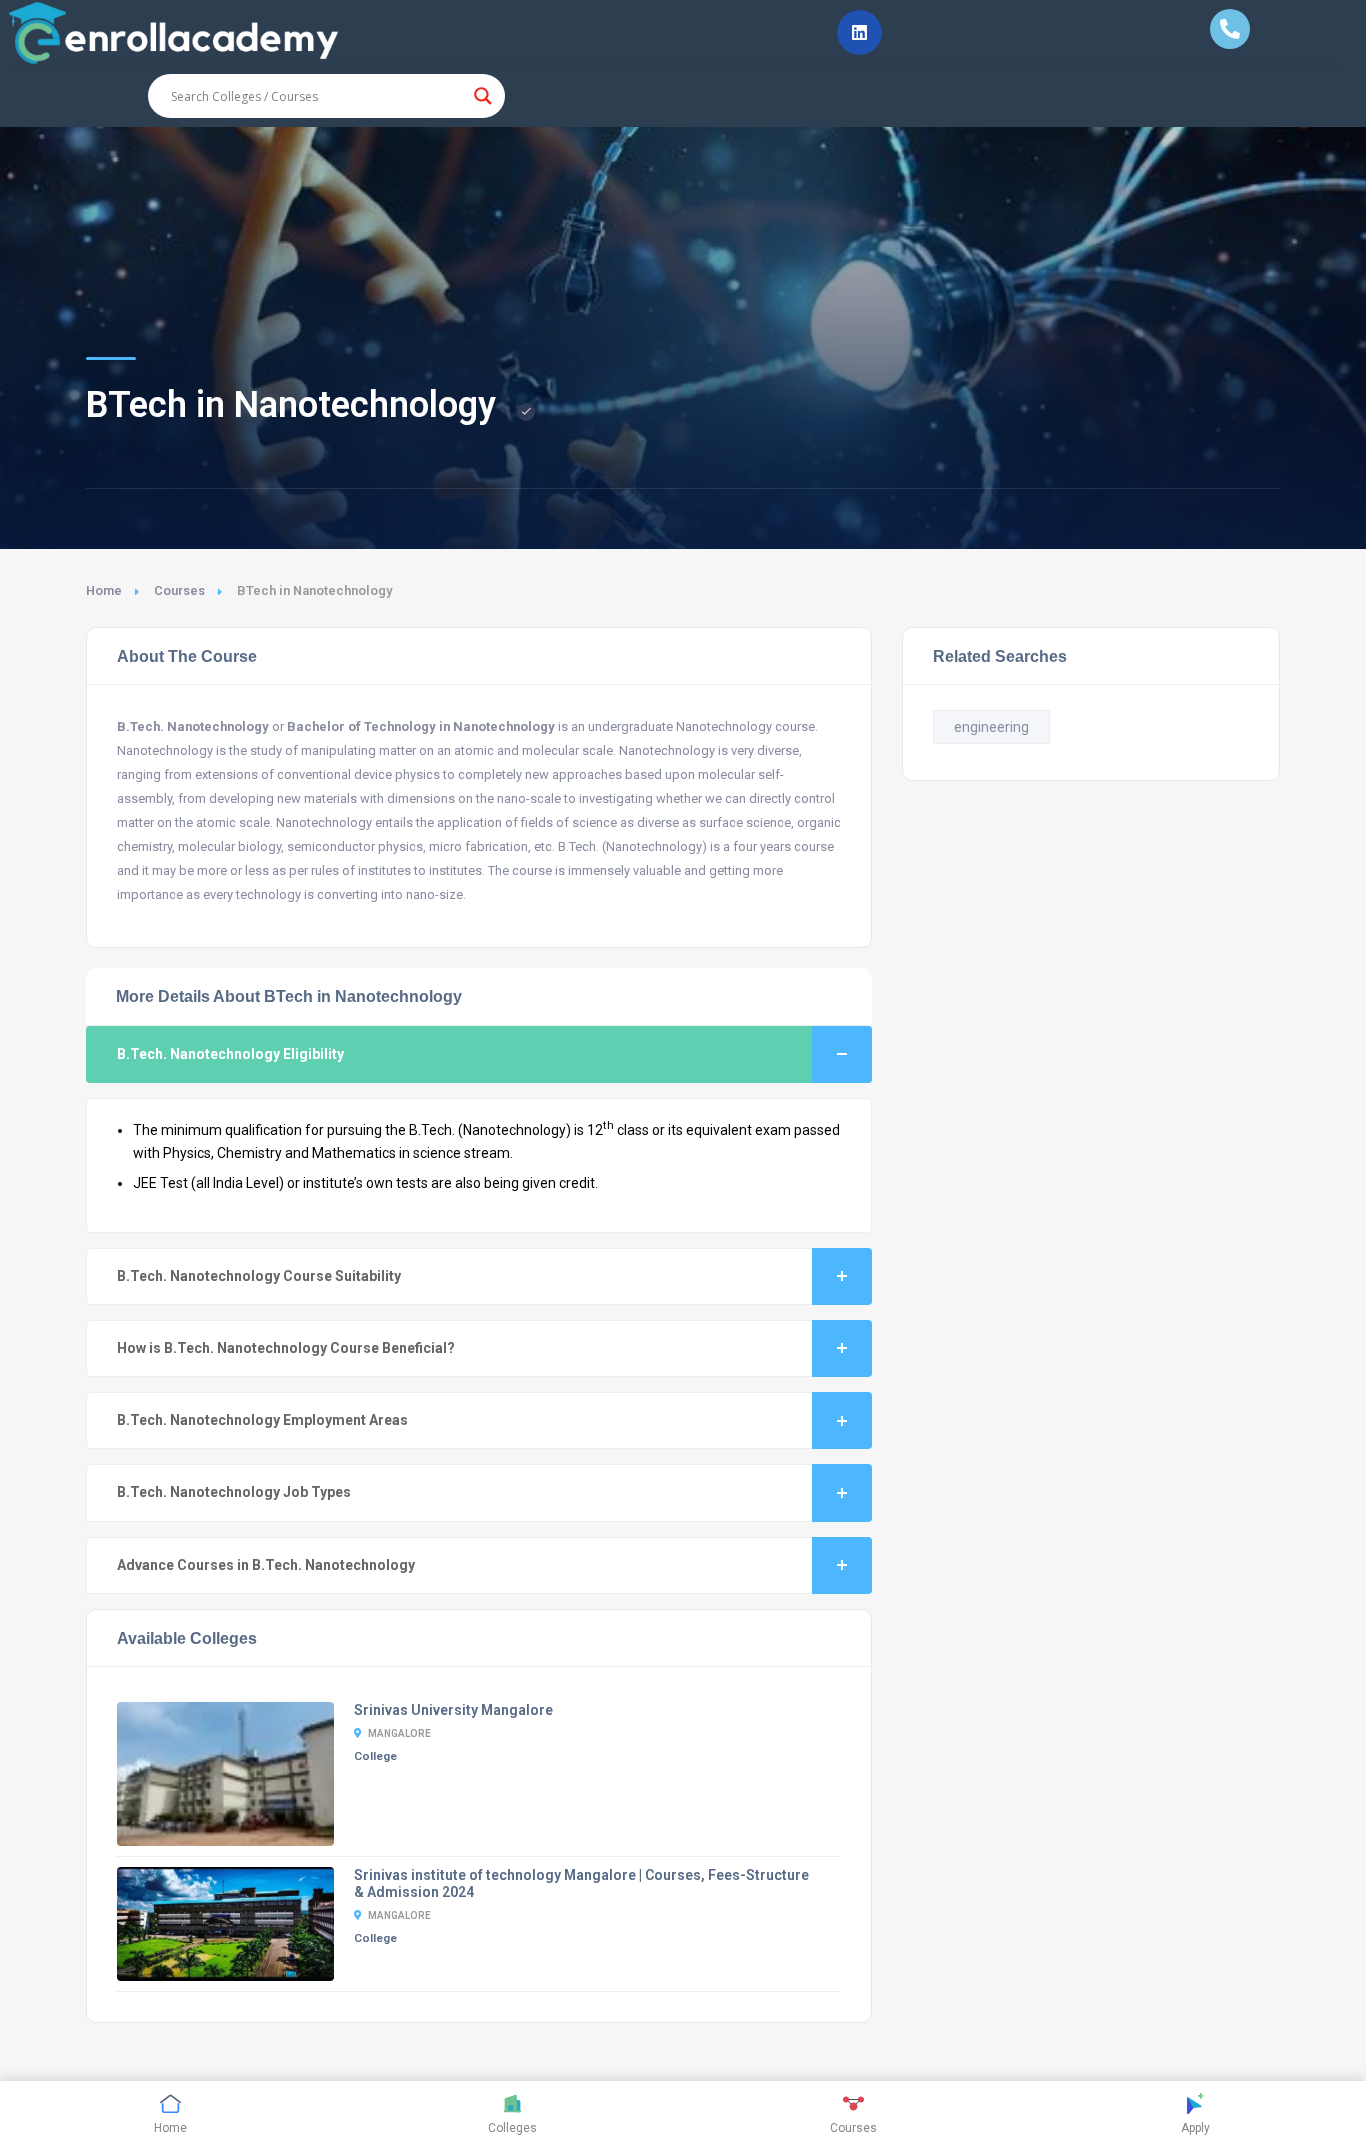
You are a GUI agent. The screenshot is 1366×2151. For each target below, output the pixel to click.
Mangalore (399, 1733)
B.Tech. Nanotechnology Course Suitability (259, 1276)
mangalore (399, 1915)
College (375, 1756)
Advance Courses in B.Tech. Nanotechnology (266, 1565)
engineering (991, 727)
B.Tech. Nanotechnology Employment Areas (262, 1420)
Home (104, 590)
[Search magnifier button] (483, 96)
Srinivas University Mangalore (453, 1710)
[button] (859, 32)
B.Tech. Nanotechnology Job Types (234, 1492)
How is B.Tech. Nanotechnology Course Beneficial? (286, 1348)
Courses (179, 590)
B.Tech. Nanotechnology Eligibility (230, 1054)
